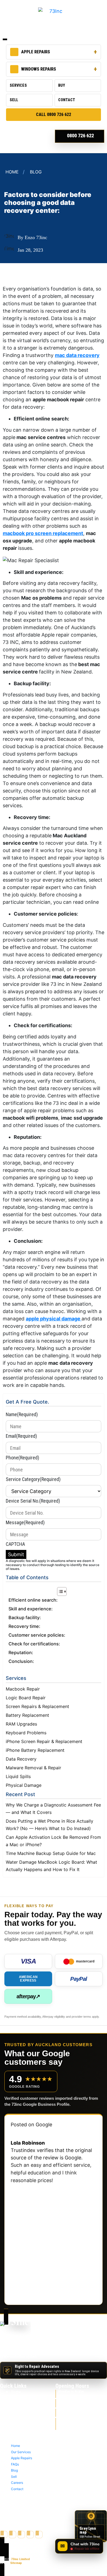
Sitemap (16, 2563)
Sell (14, 100)
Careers (18, 2429)
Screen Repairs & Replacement (37, 1706)
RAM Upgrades (21, 1724)
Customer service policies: (37, 1635)
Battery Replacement (27, 1715)
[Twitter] (12, 2535)
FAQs (16, 2411)
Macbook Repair (23, 1689)
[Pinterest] (30, 2535)
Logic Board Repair (26, 1698)
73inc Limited (20, 2559)
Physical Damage (24, 1785)
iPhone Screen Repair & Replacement (44, 1741)
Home (12, 172)
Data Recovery (21, 1759)
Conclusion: (21, 1661)
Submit (16, 1554)
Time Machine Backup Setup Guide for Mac (51, 1853)
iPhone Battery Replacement (35, 1750)
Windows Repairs (39, 69)
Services (18, 85)
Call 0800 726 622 (54, 114)
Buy (62, 85)
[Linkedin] (39, 2535)
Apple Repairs (36, 52)
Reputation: (21, 1653)
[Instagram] (21, 2535)
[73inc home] (15, 2330)
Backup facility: (25, 1617)
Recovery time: (24, 1626)
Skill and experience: (31, 1609)
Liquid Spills (18, 1776)
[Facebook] (4, 2535)
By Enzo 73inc (32, 237)
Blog (36, 172)
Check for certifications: (34, 1644)
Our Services (22, 2398)
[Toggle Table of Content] (59, 1592)
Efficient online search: (33, 1600)
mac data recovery (77, 355)
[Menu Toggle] (5, 39)
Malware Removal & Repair (33, 1768)
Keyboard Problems (26, 1733)
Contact (67, 100)
